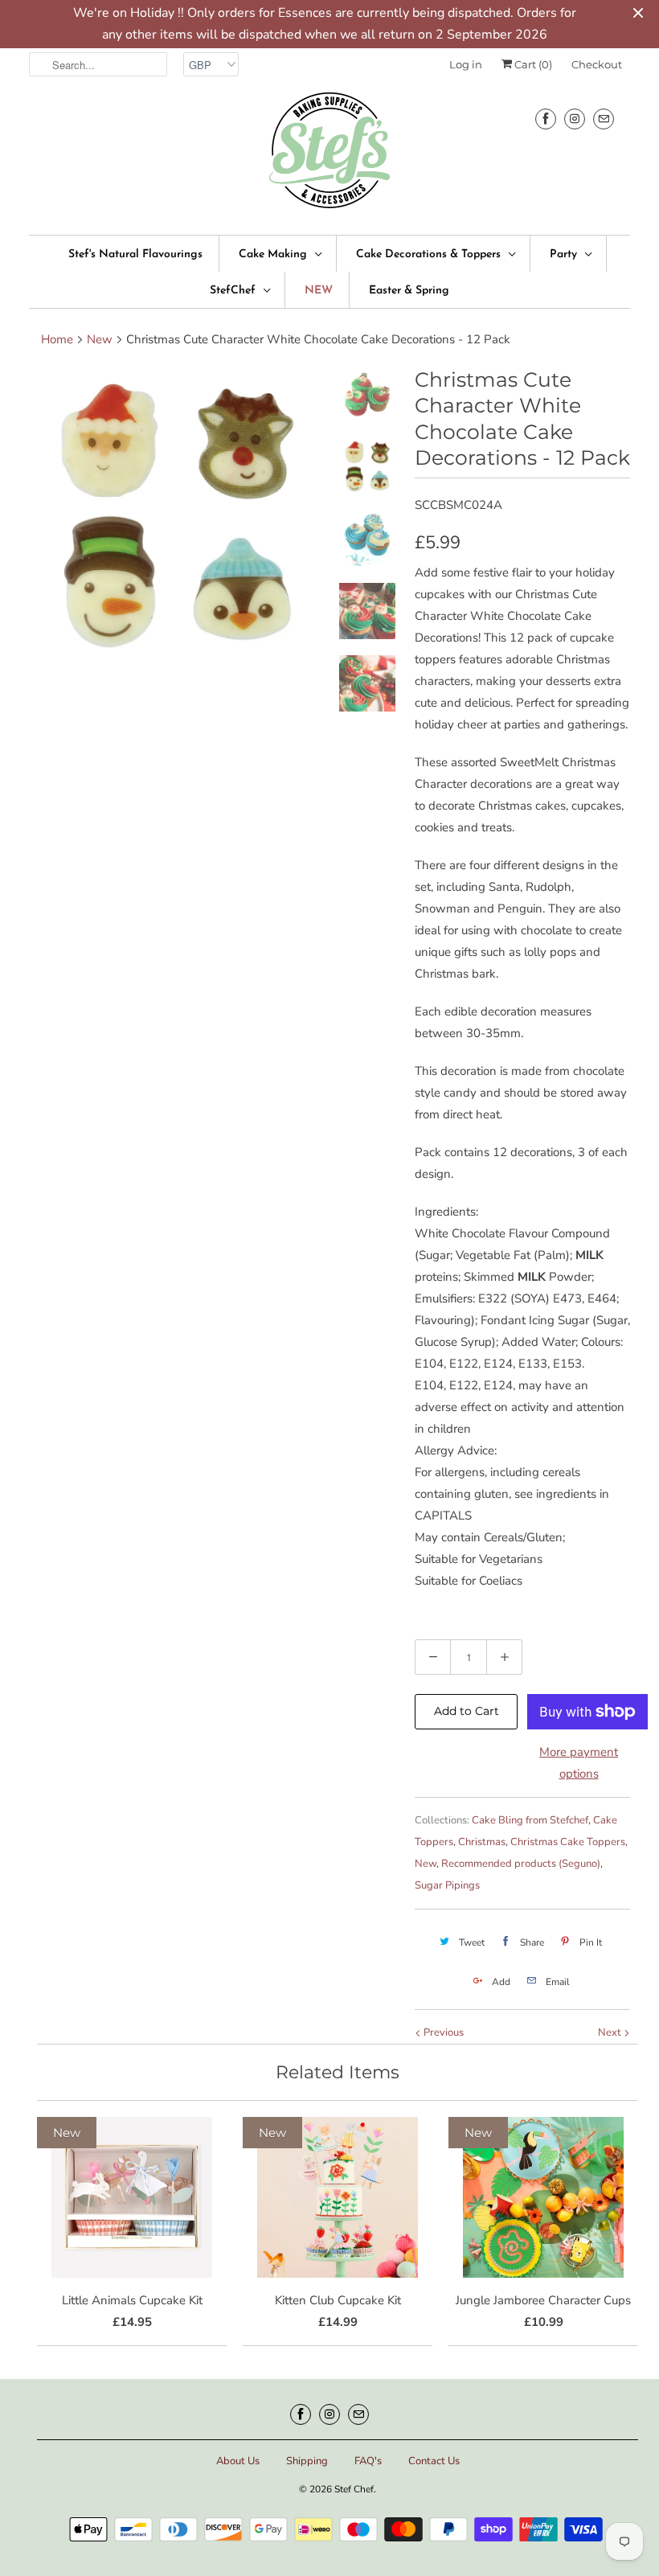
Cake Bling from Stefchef (530, 1820)
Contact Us (434, 2461)
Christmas (482, 1842)
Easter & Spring (409, 291)
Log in (466, 64)
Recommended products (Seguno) (521, 1864)
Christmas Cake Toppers (568, 1842)
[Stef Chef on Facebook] (546, 119)
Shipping (307, 2461)
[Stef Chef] (329, 156)
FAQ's (368, 2461)
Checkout (597, 64)
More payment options (579, 1763)
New (426, 1864)
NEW (319, 291)
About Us (238, 2461)
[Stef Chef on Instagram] (575, 119)
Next (611, 2032)
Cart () (532, 64)
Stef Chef (354, 2489)
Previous (442, 2032)
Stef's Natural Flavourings (135, 254)
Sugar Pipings (447, 1885)
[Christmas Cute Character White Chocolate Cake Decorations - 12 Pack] (177, 515)
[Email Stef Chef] (604, 119)
